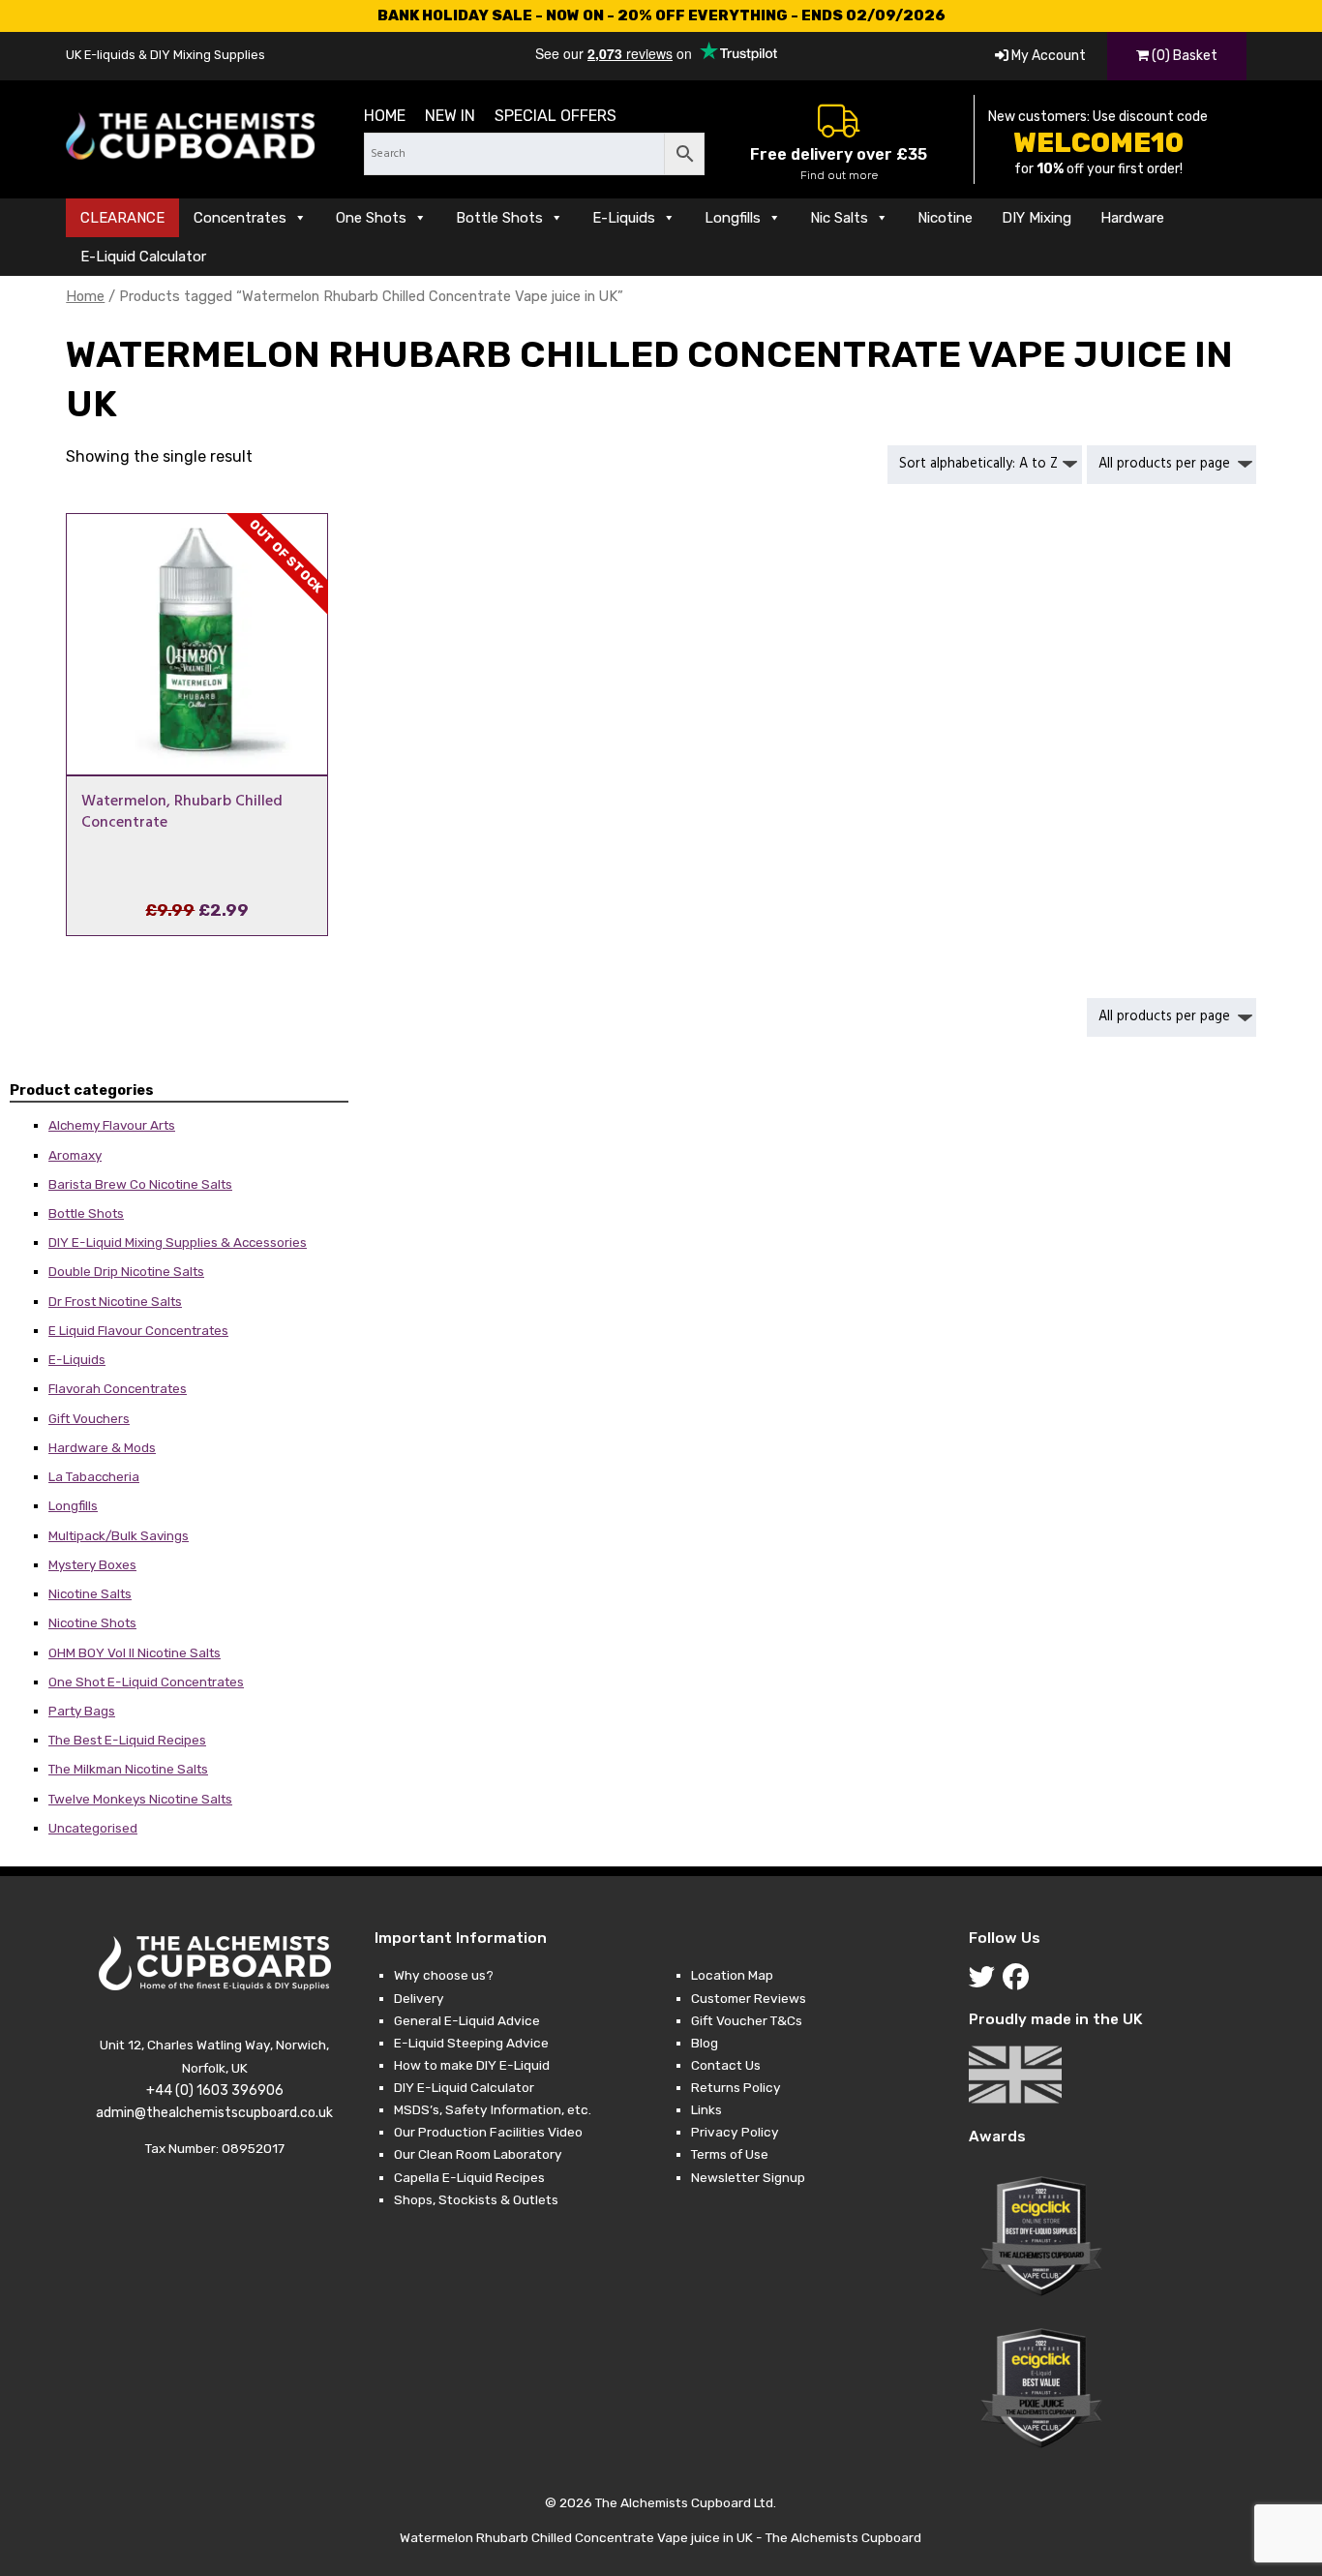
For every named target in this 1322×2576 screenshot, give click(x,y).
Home (385, 116)
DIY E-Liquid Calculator (464, 2087)
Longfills (733, 218)
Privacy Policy (735, 2132)
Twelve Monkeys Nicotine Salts (140, 1799)
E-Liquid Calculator (143, 257)
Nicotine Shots (92, 1622)
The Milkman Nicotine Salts (128, 1769)
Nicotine (945, 218)
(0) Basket (1183, 56)
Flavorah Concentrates (118, 1388)
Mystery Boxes (92, 1564)
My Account (1047, 56)
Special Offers (556, 116)
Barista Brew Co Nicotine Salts (140, 1184)
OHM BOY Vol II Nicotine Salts (135, 1652)
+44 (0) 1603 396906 (215, 2091)
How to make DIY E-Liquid (472, 2065)
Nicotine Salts (90, 1593)
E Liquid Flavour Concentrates (138, 1330)
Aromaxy (75, 1155)
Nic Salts (839, 218)
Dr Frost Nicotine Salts (115, 1301)
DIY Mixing (1037, 218)
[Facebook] (1020, 1982)
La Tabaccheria (94, 1476)
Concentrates (240, 218)
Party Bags (82, 1711)
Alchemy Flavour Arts (112, 1125)
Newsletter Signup (748, 2177)
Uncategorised (93, 1828)
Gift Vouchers (89, 1418)
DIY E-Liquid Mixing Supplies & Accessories (178, 1242)
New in (450, 116)
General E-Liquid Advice (467, 2020)
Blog (705, 2043)
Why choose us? (444, 1975)
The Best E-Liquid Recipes (127, 1740)
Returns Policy (736, 2087)
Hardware (1132, 218)
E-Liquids (624, 218)
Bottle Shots (499, 218)
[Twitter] (986, 1982)
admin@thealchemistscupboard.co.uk (214, 2113)
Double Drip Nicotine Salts (126, 1271)
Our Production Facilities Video (488, 2132)
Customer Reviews (749, 1998)
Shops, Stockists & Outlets (476, 2199)
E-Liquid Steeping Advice (471, 2043)
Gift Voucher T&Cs (747, 2020)
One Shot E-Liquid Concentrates (146, 1682)
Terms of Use (730, 2154)
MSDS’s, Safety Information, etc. (493, 2109)
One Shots (371, 218)
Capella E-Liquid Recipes (469, 2177)
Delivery (419, 1998)
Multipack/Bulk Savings (119, 1535)
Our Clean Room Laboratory (478, 2154)
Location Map (732, 1975)
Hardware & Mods (102, 1447)
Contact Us (726, 2065)
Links (706, 2109)
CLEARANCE (122, 218)
